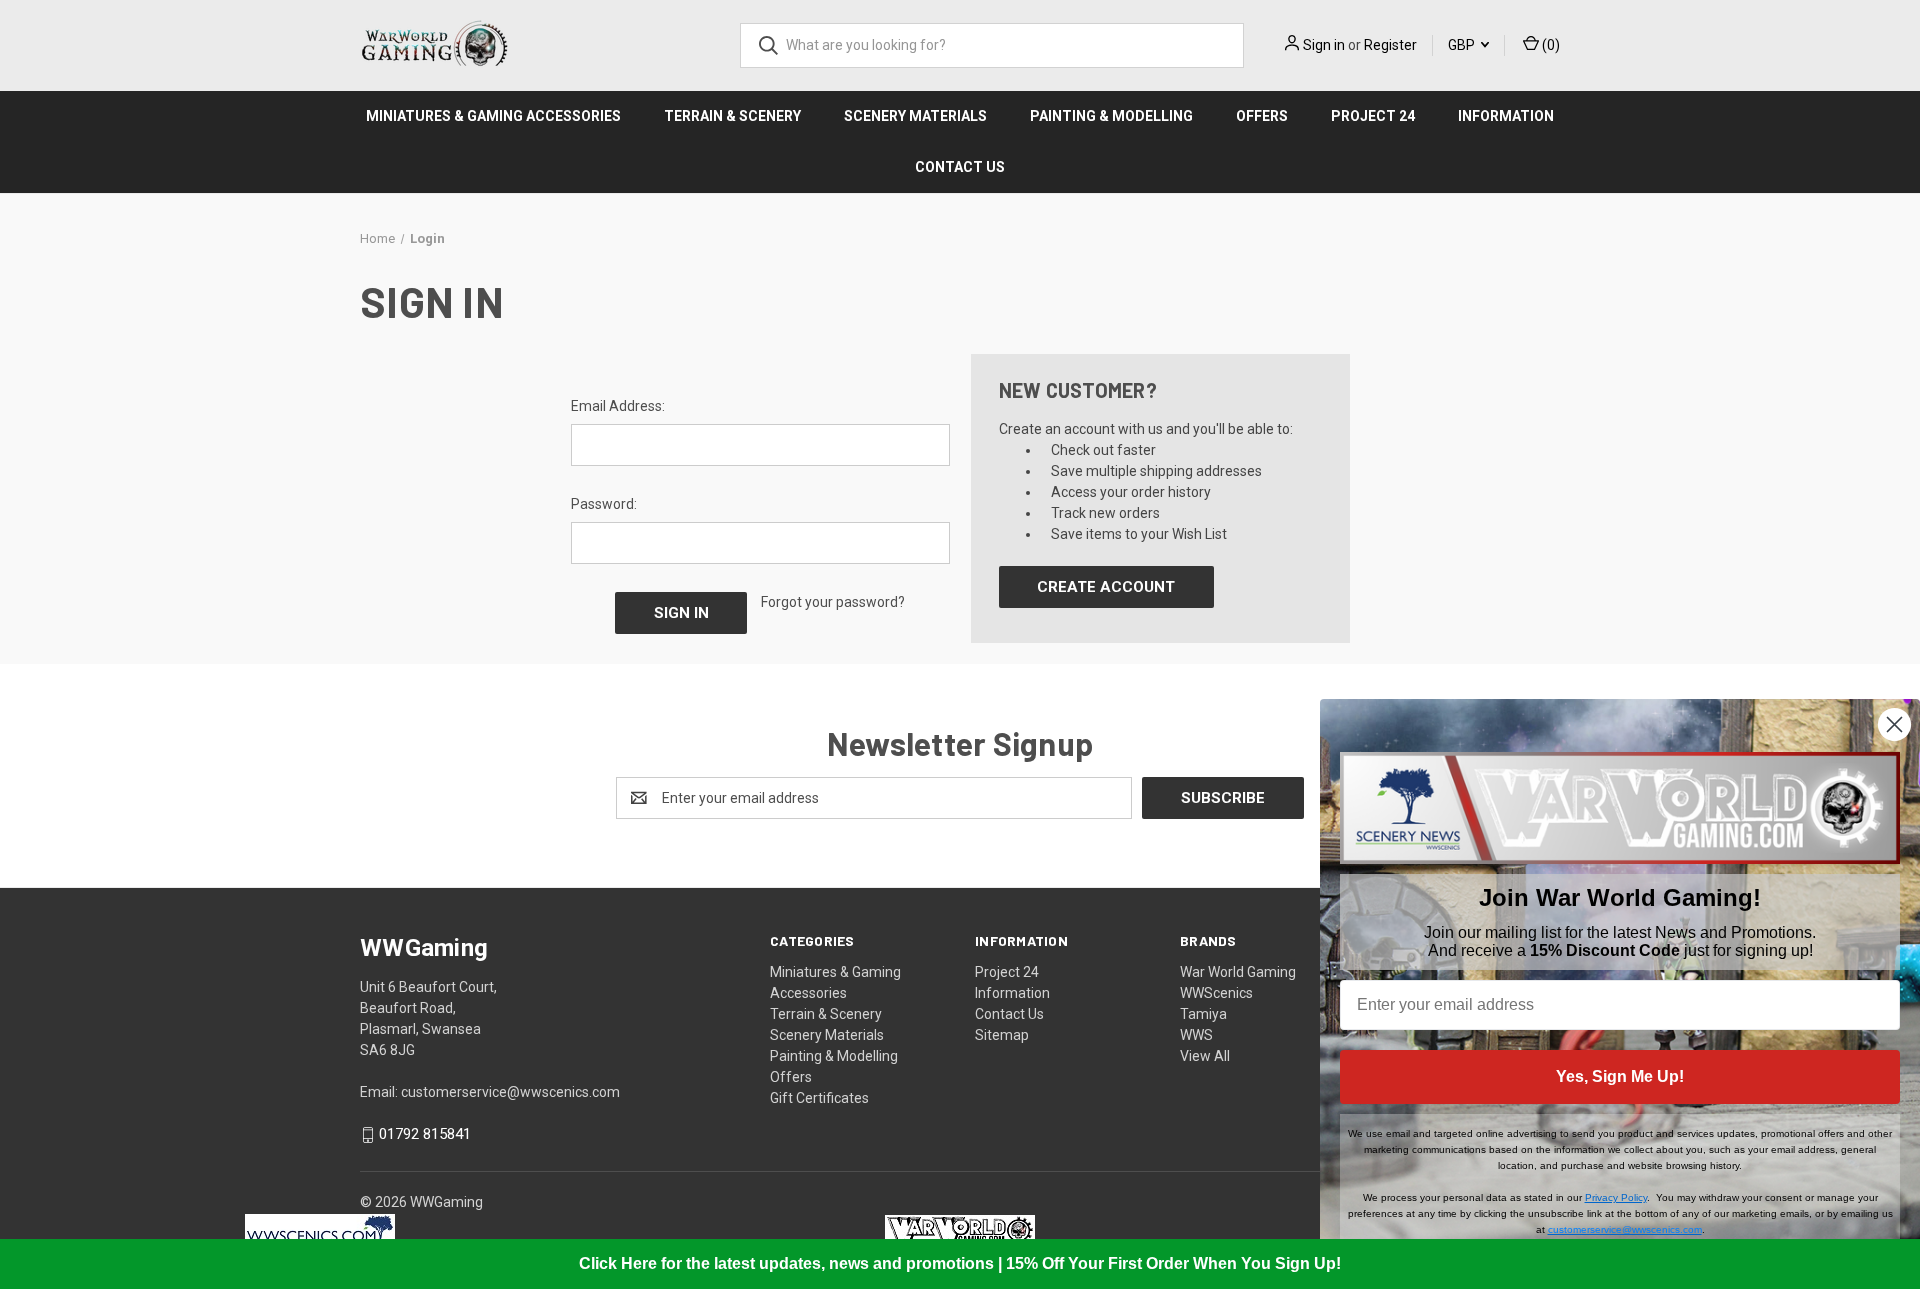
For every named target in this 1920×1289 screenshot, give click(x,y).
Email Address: (618, 406)
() (1549, 45)
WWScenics (1216, 993)
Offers (1262, 116)
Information (1506, 116)
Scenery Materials (915, 116)
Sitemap (1002, 1035)
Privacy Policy (1616, 1197)
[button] (320, 1230)
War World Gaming (1238, 972)
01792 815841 (425, 1135)
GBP (1463, 45)
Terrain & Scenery (732, 116)
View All (1205, 1056)
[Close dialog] (1894, 724)
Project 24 (1373, 116)
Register (1390, 45)
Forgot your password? (833, 602)
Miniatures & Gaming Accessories (493, 116)
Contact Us (960, 167)
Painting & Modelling (1111, 116)
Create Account (1106, 587)
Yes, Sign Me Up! (1620, 1076)
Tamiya (1203, 1014)
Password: (604, 504)
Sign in (1324, 45)
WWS (1196, 1035)
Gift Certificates (819, 1098)
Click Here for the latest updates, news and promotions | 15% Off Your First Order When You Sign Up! (960, 1263)
